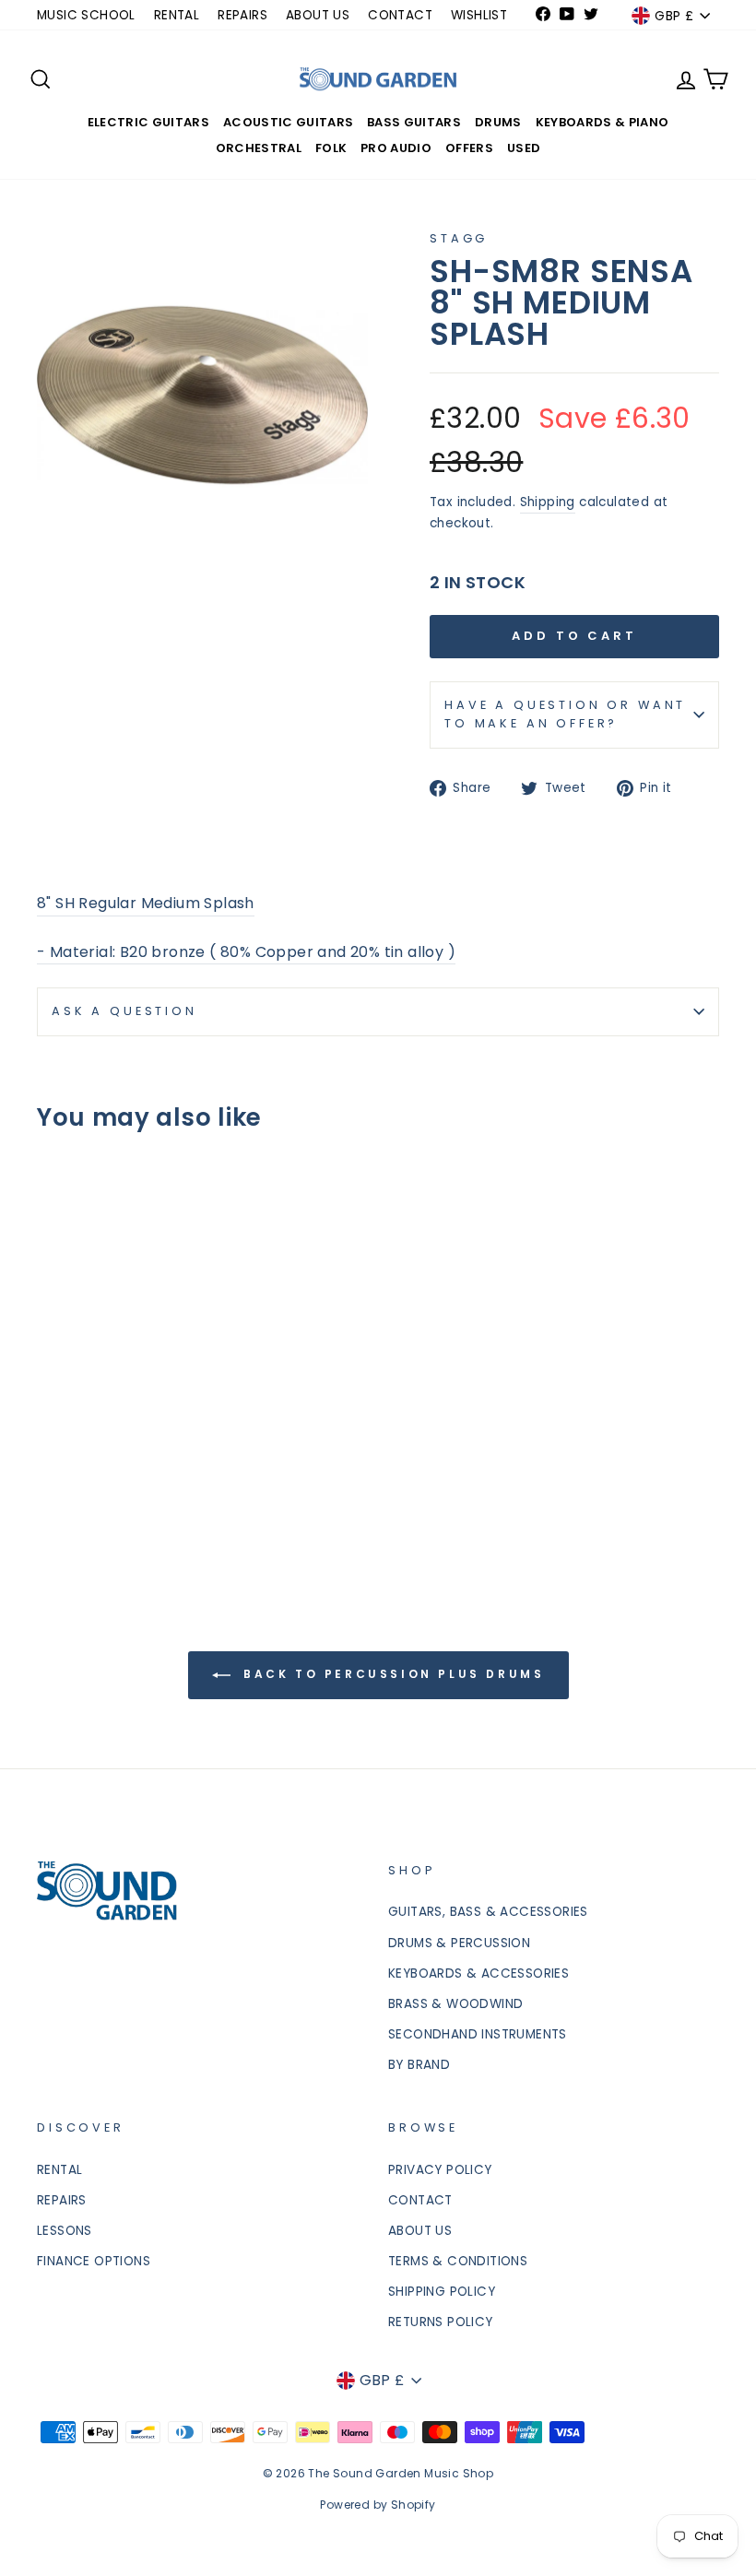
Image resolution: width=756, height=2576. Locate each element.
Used (524, 148)
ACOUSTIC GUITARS (288, 122)
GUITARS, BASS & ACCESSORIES (488, 1912)
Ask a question (124, 1011)
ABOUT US (318, 15)
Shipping (548, 502)
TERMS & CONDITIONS (458, 2261)
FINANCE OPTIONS (94, 2261)
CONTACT (400, 15)
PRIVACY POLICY (440, 2170)
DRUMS (498, 122)
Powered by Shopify (378, 2505)
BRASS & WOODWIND (455, 2004)
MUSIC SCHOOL (86, 15)
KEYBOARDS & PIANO (602, 122)
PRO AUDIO (396, 148)
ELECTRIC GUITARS (148, 122)
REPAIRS (242, 15)
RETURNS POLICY (441, 2322)
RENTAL (177, 15)
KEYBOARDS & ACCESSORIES (478, 1973)
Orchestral (259, 148)
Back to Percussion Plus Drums (391, 1674)
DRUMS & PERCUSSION (459, 1943)
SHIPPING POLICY (442, 2292)
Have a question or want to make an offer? (565, 714)
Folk (331, 148)
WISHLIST (479, 15)
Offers (469, 148)
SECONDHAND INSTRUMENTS (478, 2034)
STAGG (459, 238)
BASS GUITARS (414, 122)
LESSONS (65, 2231)
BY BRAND (419, 2065)
